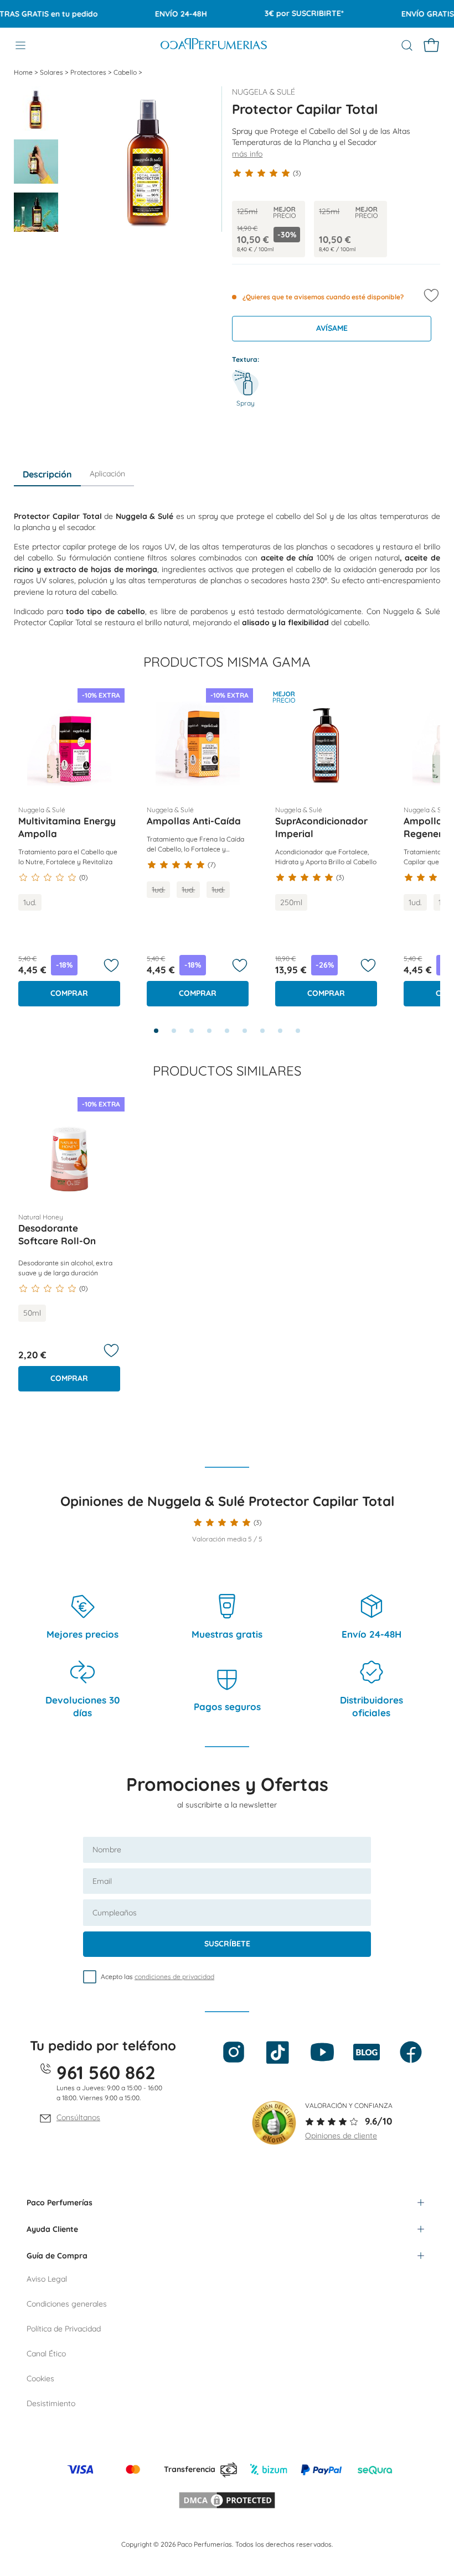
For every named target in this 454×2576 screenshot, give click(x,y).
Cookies (40, 2378)
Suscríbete (227, 1944)
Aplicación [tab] (107, 474)
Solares (52, 72)
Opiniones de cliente (341, 2136)
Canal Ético (46, 2354)
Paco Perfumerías (60, 2203)
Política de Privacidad (64, 2329)
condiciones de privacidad (174, 1977)
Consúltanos (78, 2117)
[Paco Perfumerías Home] (214, 45)
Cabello (126, 72)
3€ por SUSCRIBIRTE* (287, 13)
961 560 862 (106, 2072)
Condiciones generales (67, 2304)
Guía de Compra (57, 2256)
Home (24, 72)
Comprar (69, 993)
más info (247, 154)
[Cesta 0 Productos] (431, 45)
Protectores (89, 72)
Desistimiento (51, 2403)
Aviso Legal (47, 2279)
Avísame (332, 328)
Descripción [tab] (47, 474)
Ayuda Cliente (52, 2229)
